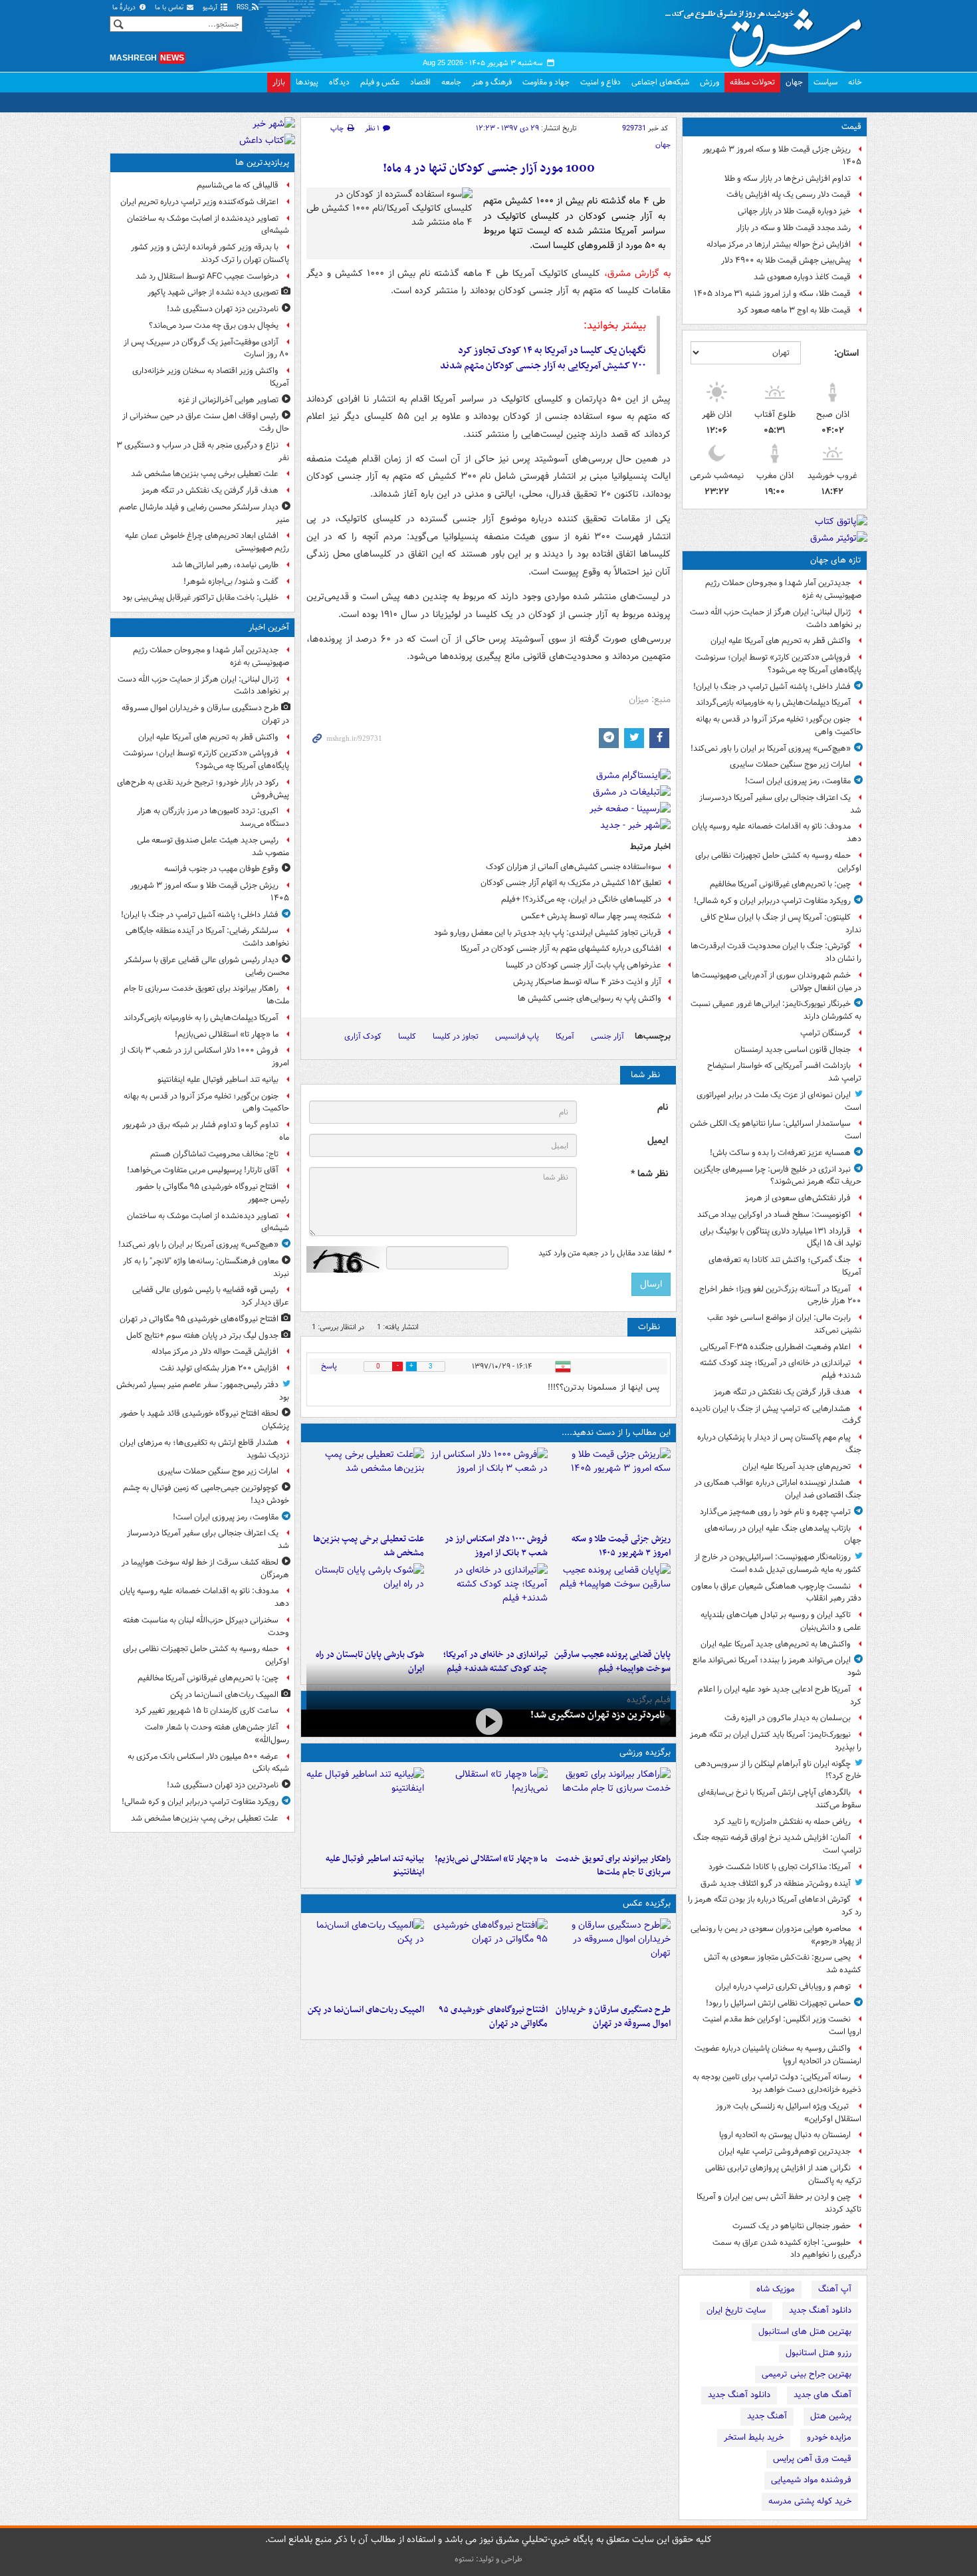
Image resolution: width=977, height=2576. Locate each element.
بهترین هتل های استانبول (805, 2332)
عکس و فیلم (380, 82)
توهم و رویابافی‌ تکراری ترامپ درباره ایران (783, 1987)
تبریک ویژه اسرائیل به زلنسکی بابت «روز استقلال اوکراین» (789, 2113)
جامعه (451, 82)
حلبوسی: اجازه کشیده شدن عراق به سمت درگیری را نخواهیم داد (787, 2249)
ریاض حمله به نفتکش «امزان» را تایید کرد (782, 1822)
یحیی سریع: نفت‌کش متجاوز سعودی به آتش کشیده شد (783, 1964)
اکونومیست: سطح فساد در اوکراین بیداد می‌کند (774, 1215)
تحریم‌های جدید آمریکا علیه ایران (797, 1467)
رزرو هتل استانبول (818, 2353)
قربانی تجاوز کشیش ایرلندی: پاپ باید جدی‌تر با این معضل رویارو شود (548, 933)
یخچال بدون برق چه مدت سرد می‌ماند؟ (214, 325)
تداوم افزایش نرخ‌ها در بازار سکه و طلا (788, 179)
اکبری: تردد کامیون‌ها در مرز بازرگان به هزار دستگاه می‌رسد (213, 817)
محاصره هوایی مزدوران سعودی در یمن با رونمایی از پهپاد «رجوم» (776, 1935)
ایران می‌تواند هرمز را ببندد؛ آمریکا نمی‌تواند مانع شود (777, 1666)
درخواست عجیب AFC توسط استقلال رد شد (207, 276)
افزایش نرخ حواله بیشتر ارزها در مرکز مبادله (779, 244)
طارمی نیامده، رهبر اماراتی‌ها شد (225, 565)
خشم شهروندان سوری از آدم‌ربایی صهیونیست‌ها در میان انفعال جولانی (777, 981)
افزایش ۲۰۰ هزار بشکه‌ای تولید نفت (219, 1368)
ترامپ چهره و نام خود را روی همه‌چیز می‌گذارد (775, 1512)
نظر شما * (649, 1174)
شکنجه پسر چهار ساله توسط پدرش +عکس (591, 916)
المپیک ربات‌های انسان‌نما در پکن (366, 2010)
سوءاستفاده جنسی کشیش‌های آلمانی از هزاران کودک (574, 867)
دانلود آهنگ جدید (820, 2310)
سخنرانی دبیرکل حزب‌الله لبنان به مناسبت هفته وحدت (206, 1626)
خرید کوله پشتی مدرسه (810, 2501)
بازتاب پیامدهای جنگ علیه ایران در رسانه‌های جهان (783, 1535)
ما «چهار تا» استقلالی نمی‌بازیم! (491, 1859)
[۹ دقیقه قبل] (612, 1958)
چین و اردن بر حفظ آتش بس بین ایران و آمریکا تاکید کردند (779, 2203)
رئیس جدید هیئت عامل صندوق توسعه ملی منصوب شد (213, 846)
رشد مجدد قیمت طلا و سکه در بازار (794, 228)
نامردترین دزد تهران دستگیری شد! (598, 1715)
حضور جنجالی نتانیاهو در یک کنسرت (792, 2226)
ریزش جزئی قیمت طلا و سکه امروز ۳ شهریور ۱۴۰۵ (782, 156)
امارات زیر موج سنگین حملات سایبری (790, 764)
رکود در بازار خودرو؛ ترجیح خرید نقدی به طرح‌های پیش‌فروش (203, 789)
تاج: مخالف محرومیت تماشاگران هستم (214, 1154)
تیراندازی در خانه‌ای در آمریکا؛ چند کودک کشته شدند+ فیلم (781, 1369)
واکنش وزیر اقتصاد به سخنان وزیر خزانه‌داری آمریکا (211, 377)
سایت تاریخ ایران (736, 2310)
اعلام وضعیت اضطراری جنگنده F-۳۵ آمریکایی (775, 1347)
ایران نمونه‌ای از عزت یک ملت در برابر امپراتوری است (779, 1101)
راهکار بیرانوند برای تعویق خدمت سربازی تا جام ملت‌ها (613, 1866)
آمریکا (565, 1036)
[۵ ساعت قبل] (612, 1603)
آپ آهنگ (835, 2289)
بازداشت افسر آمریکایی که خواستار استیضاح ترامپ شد (784, 1072)
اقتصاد (420, 82)
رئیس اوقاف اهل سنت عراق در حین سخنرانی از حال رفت (206, 422)
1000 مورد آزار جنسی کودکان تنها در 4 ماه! (489, 169)
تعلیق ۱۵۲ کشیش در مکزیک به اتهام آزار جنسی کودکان (571, 883)
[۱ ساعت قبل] (488, 1487)
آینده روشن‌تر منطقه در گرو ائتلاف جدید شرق (776, 1883)
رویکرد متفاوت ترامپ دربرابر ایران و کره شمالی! (772, 901)
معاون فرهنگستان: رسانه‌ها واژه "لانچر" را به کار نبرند (206, 1267)
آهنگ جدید (767, 2416)
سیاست (825, 82)
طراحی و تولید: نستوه (489, 2559)
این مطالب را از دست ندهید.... (616, 1433)
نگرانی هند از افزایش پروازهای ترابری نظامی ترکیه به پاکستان (783, 2174)
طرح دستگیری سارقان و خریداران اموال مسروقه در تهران (613, 2017)
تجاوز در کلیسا (456, 1036)
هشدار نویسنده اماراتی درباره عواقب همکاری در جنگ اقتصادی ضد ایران (778, 1489)
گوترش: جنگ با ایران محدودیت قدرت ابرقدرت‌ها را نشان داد (776, 952)
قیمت (851, 127)
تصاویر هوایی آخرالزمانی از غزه (228, 400)
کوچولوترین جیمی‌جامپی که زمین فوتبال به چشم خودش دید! (206, 1494)
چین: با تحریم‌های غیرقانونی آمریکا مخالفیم (780, 884)
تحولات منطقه (752, 82)
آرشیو (211, 8)
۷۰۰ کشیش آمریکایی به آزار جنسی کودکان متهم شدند (543, 366)
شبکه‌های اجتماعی (660, 82)
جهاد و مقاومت (546, 82)
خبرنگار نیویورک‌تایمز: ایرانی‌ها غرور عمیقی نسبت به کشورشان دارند (776, 1010)
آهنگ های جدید (822, 2395)
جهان (794, 82)
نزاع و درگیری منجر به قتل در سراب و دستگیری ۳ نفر (203, 451)
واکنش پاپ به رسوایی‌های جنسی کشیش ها (590, 998)
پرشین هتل (831, 2416)
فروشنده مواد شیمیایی (811, 2480)
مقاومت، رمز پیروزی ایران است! (798, 781)
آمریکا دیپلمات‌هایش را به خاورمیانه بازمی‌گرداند (773, 703)
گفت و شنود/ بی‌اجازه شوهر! (231, 581)
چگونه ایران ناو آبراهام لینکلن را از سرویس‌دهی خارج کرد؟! (778, 1770)
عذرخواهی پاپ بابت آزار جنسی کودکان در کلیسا (584, 965)
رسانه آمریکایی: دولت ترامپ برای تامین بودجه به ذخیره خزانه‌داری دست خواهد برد (777, 2083)
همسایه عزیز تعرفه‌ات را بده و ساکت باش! (780, 1153)
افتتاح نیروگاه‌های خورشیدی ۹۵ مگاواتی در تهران (493, 2017)
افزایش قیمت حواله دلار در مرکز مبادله (215, 1352)
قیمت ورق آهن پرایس (812, 2459)
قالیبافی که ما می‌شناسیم (238, 185)
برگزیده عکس (647, 1903)
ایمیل (658, 1141)
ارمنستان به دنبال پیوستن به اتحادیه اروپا (785, 2135)
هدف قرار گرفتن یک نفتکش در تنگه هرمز (782, 1392)
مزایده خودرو (829, 2437)
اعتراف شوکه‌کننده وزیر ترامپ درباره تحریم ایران (199, 202)
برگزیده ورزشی (645, 1752)
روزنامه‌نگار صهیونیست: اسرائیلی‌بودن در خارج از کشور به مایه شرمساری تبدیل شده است (778, 1563)
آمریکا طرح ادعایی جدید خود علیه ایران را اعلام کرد (780, 1696)
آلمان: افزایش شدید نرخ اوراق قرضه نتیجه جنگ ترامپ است (777, 1844)
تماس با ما (170, 8)
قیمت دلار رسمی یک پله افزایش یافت (789, 194)
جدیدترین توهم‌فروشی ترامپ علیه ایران (785, 2151)
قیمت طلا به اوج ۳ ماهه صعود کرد (794, 310)
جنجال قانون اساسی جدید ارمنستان (793, 1050)
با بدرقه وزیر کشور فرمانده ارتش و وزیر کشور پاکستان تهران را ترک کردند (210, 253)
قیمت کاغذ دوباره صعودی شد (802, 277)
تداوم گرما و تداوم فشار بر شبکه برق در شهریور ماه (206, 1131)
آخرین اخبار (269, 627)
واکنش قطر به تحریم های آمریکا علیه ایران (781, 641)
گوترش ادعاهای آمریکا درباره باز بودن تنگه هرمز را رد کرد (775, 1906)
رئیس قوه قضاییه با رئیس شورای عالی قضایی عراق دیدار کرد (211, 1296)
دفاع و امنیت (600, 82)
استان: (846, 353)
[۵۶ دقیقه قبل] (612, 1807)
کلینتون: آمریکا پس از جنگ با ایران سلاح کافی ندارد (781, 924)
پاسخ (329, 1366)
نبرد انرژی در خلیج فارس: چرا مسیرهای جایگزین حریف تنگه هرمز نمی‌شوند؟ (778, 1176)
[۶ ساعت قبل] (488, 1603)
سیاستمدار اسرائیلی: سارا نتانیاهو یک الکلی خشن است (776, 1130)
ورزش (709, 82)
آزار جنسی (607, 1036)
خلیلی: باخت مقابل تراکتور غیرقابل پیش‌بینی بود (200, 597)
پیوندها (307, 82)
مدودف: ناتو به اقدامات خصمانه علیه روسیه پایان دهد (777, 833)
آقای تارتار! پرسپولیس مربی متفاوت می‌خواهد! (203, 1170)
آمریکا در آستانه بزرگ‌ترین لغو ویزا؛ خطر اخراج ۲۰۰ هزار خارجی (780, 1295)
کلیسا (407, 1036)
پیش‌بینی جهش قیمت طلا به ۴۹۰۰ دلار (786, 260)
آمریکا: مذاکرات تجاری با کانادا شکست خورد (780, 1867)
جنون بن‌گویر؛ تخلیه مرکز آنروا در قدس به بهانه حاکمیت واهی (779, 725)
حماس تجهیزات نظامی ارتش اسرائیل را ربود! (778, 2003)
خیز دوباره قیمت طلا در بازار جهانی (794, 211)
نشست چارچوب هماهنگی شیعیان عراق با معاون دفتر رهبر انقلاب (776, 1593)
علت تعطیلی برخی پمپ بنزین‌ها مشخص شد (369, 1546)
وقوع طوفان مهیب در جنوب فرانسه (221, 869)
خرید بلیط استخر (754, 2437)
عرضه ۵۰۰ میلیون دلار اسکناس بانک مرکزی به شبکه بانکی (208, 1763)
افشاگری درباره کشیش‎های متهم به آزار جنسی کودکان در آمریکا (561, 949)
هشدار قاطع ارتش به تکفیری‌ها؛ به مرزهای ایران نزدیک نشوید (204, 1449)
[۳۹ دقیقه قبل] (612, 1487)
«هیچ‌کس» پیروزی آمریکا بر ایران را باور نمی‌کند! (771, 748)
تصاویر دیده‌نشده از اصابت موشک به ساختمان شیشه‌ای (208, 225)
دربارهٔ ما (125, 8)
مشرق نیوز (768, 33)
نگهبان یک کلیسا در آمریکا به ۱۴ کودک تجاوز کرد (552, 350)
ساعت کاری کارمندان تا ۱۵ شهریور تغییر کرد (207, 1711)
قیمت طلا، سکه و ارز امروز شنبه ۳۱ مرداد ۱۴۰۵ (772, 294)
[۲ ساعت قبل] (488, 1958)
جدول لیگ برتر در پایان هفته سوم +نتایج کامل (202, 1336)
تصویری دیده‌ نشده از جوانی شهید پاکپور (213, 292)
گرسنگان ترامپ (825, 1033)
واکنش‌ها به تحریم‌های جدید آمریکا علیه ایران (776, 1644)
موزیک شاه (776, 2289)
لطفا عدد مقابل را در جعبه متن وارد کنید (604, 1253)
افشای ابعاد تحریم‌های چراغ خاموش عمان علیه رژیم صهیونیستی (207, 542)
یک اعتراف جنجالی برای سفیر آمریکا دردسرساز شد (780, 804)
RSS (244, 8)
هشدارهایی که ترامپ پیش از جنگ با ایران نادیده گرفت (776, 1415)
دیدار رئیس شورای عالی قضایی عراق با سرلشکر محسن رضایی (207, 966)
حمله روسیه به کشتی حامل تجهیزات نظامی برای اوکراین (778, 862)
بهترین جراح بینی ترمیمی (807, 2374)
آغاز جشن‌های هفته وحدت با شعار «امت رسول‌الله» (217, 1734)
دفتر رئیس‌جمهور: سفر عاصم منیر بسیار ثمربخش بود (203, 1391)
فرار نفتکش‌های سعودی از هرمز (798, 1198)
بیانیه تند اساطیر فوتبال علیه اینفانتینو (375, 1866)
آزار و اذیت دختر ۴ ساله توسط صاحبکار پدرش (587, 982)
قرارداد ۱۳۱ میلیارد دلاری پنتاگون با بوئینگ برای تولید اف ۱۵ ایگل (781, 1237)
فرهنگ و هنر (492, 82)
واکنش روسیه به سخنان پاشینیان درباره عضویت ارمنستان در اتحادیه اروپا (778, 2055)
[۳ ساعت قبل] (365, 1487)
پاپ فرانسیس (517, 1036)
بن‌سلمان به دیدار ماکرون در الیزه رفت (788, 1718)
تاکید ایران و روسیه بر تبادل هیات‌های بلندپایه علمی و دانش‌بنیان (781, 1621)
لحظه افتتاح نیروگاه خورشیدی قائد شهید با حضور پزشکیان (204, 1420)
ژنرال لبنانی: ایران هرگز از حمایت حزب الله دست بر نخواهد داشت (776, 618)
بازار (279, 82)
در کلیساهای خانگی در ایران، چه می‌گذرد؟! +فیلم (581, 899)
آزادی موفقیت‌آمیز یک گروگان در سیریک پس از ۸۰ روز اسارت (206, 348)
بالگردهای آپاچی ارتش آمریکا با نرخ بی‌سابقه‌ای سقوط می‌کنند (780, 1799)
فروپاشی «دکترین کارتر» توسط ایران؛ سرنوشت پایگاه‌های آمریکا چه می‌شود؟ (778, 664)
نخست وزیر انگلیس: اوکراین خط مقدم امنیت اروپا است (782, 2025)
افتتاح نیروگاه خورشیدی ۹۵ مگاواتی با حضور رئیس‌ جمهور (212, 1193)
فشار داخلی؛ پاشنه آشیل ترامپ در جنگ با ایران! (772, 687)
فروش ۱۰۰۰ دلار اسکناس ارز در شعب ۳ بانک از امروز (496, 1546)
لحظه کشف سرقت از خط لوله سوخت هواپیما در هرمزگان (205, 1569)
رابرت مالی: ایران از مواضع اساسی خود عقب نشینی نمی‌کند (784, 1324)
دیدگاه (339, 82)
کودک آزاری (363, 1036)
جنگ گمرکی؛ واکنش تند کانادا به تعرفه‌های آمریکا (785, 1266)
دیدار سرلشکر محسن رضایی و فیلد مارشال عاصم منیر (204, 513)
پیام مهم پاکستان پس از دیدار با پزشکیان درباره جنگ (779, 1444)
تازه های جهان (836, 560)
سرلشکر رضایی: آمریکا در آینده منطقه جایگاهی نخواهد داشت (207, 937)
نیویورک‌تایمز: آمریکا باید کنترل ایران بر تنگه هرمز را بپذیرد (776, 1741)
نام (663, 1107)
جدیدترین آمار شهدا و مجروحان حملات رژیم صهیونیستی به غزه (783, 589)
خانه (855, 82)
